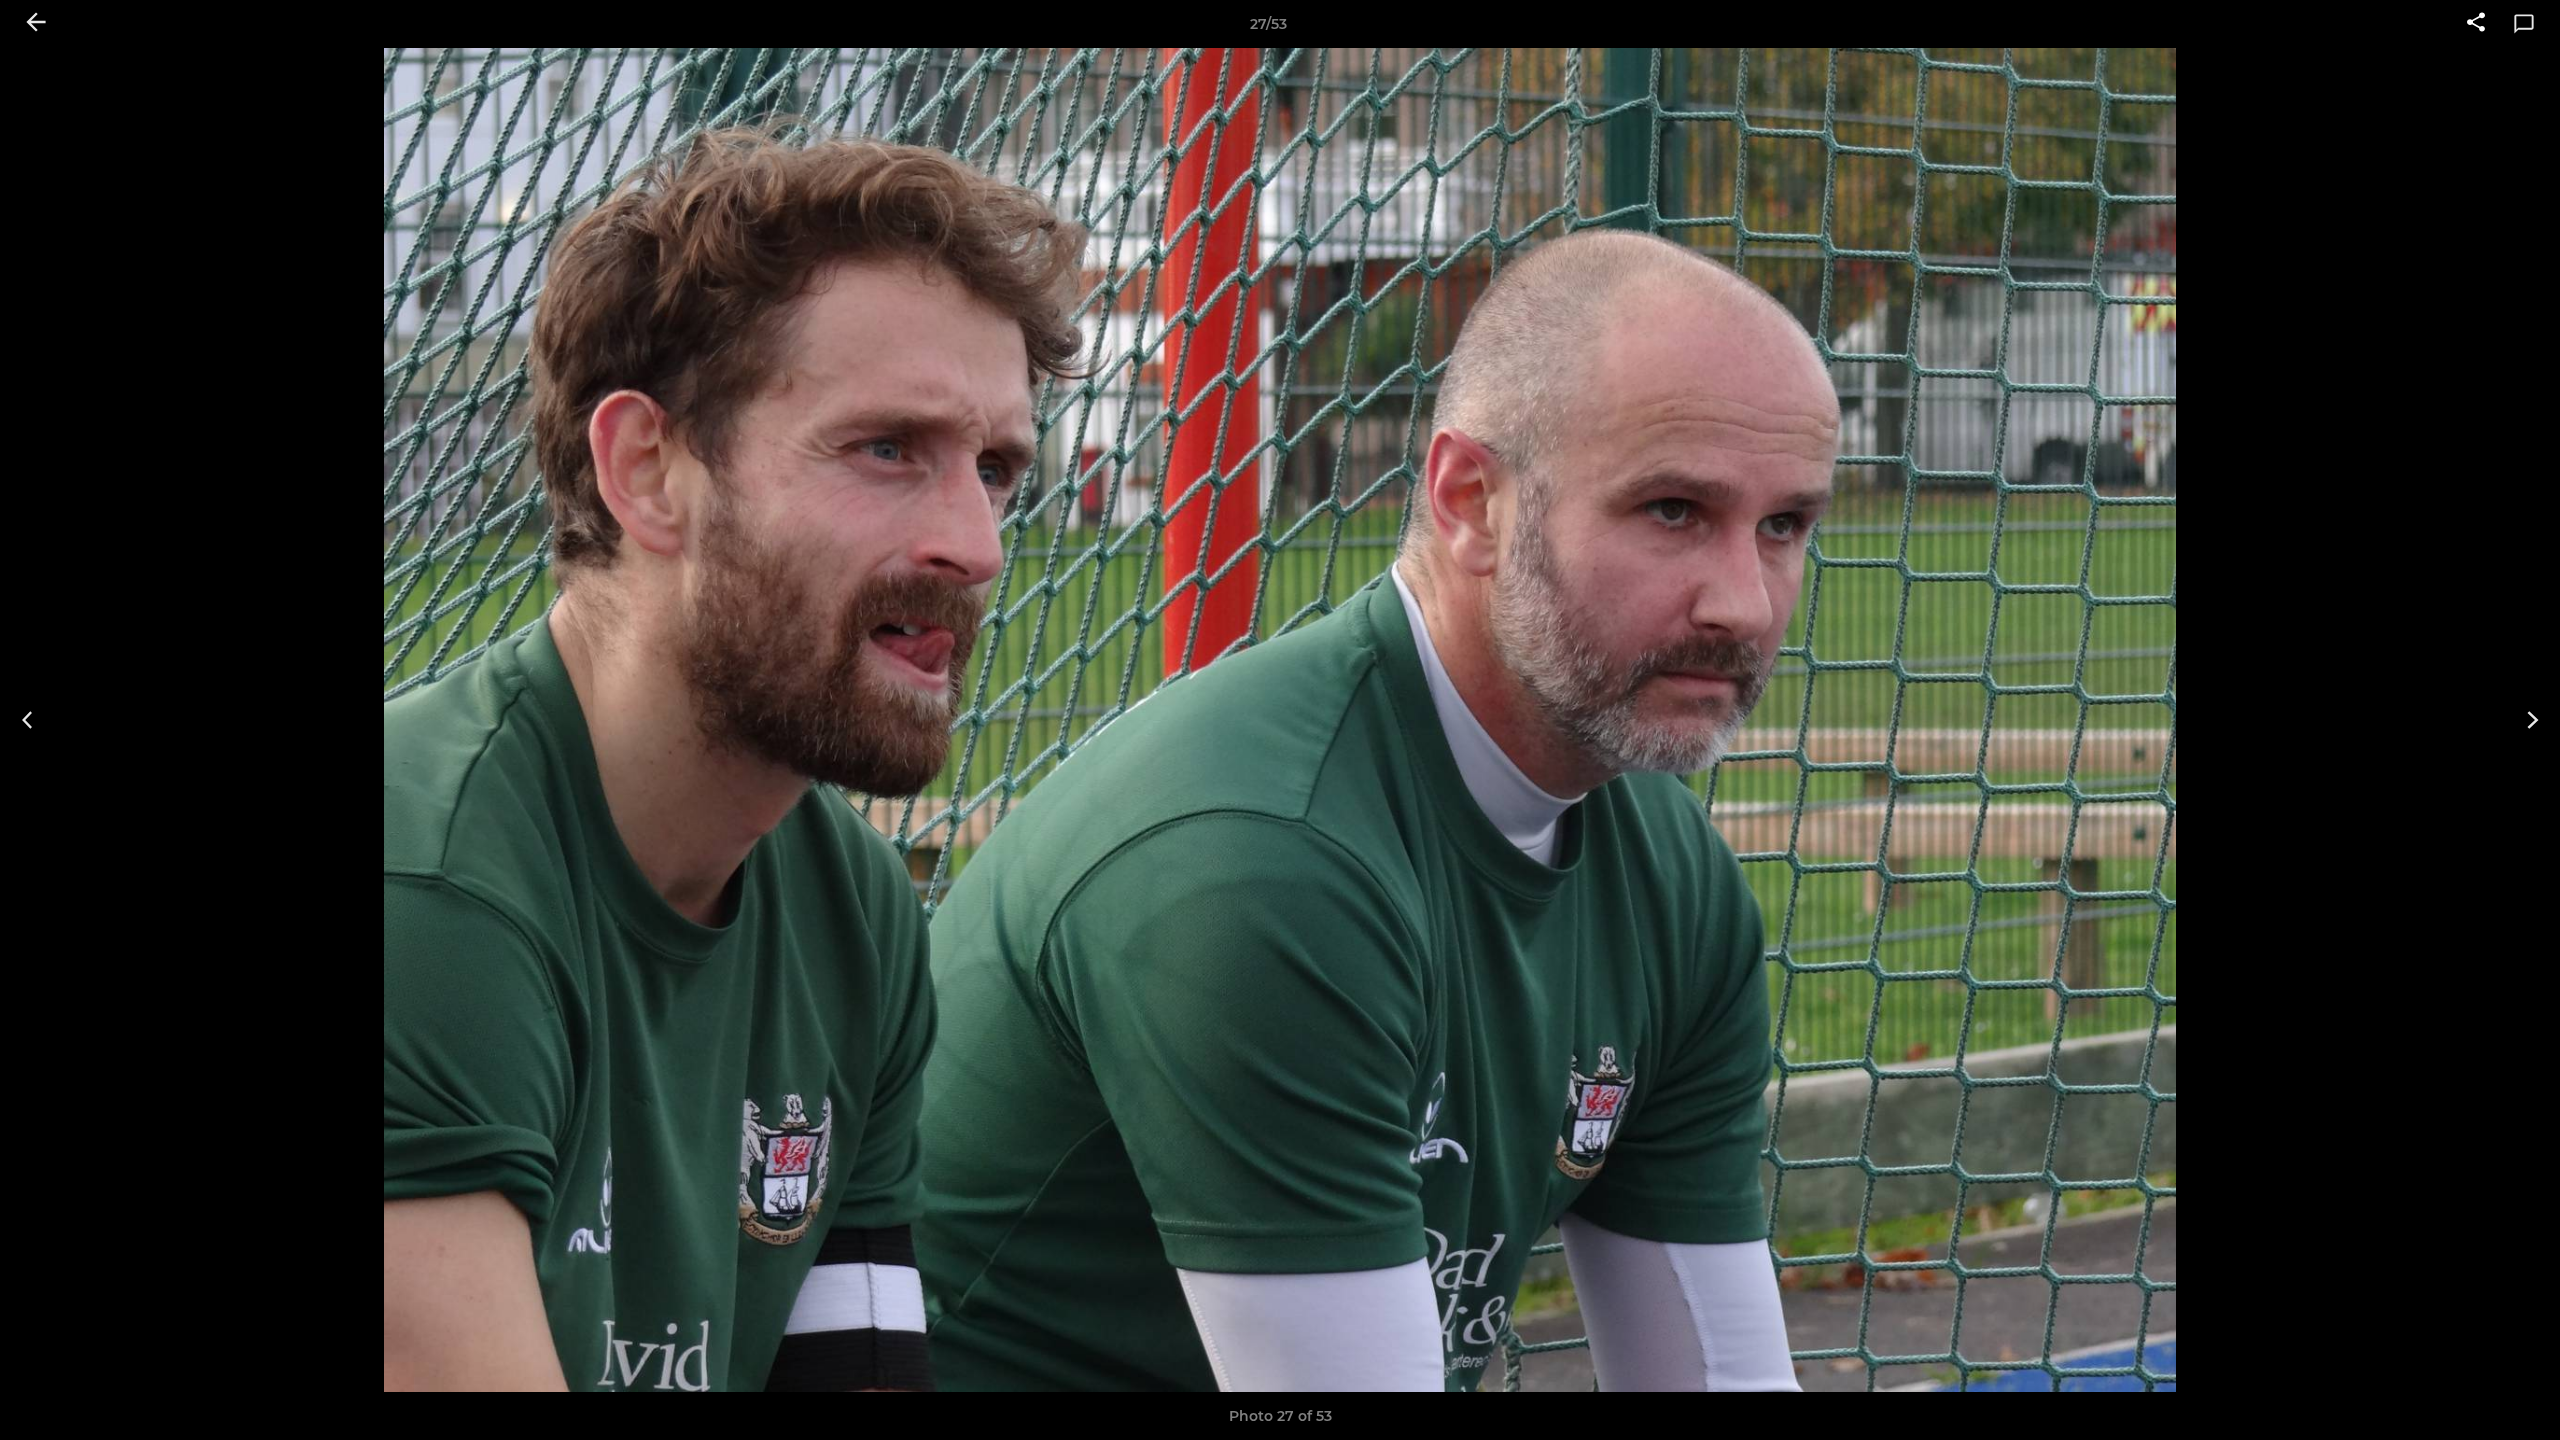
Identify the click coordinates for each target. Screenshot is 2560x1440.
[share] (2476, 24)
